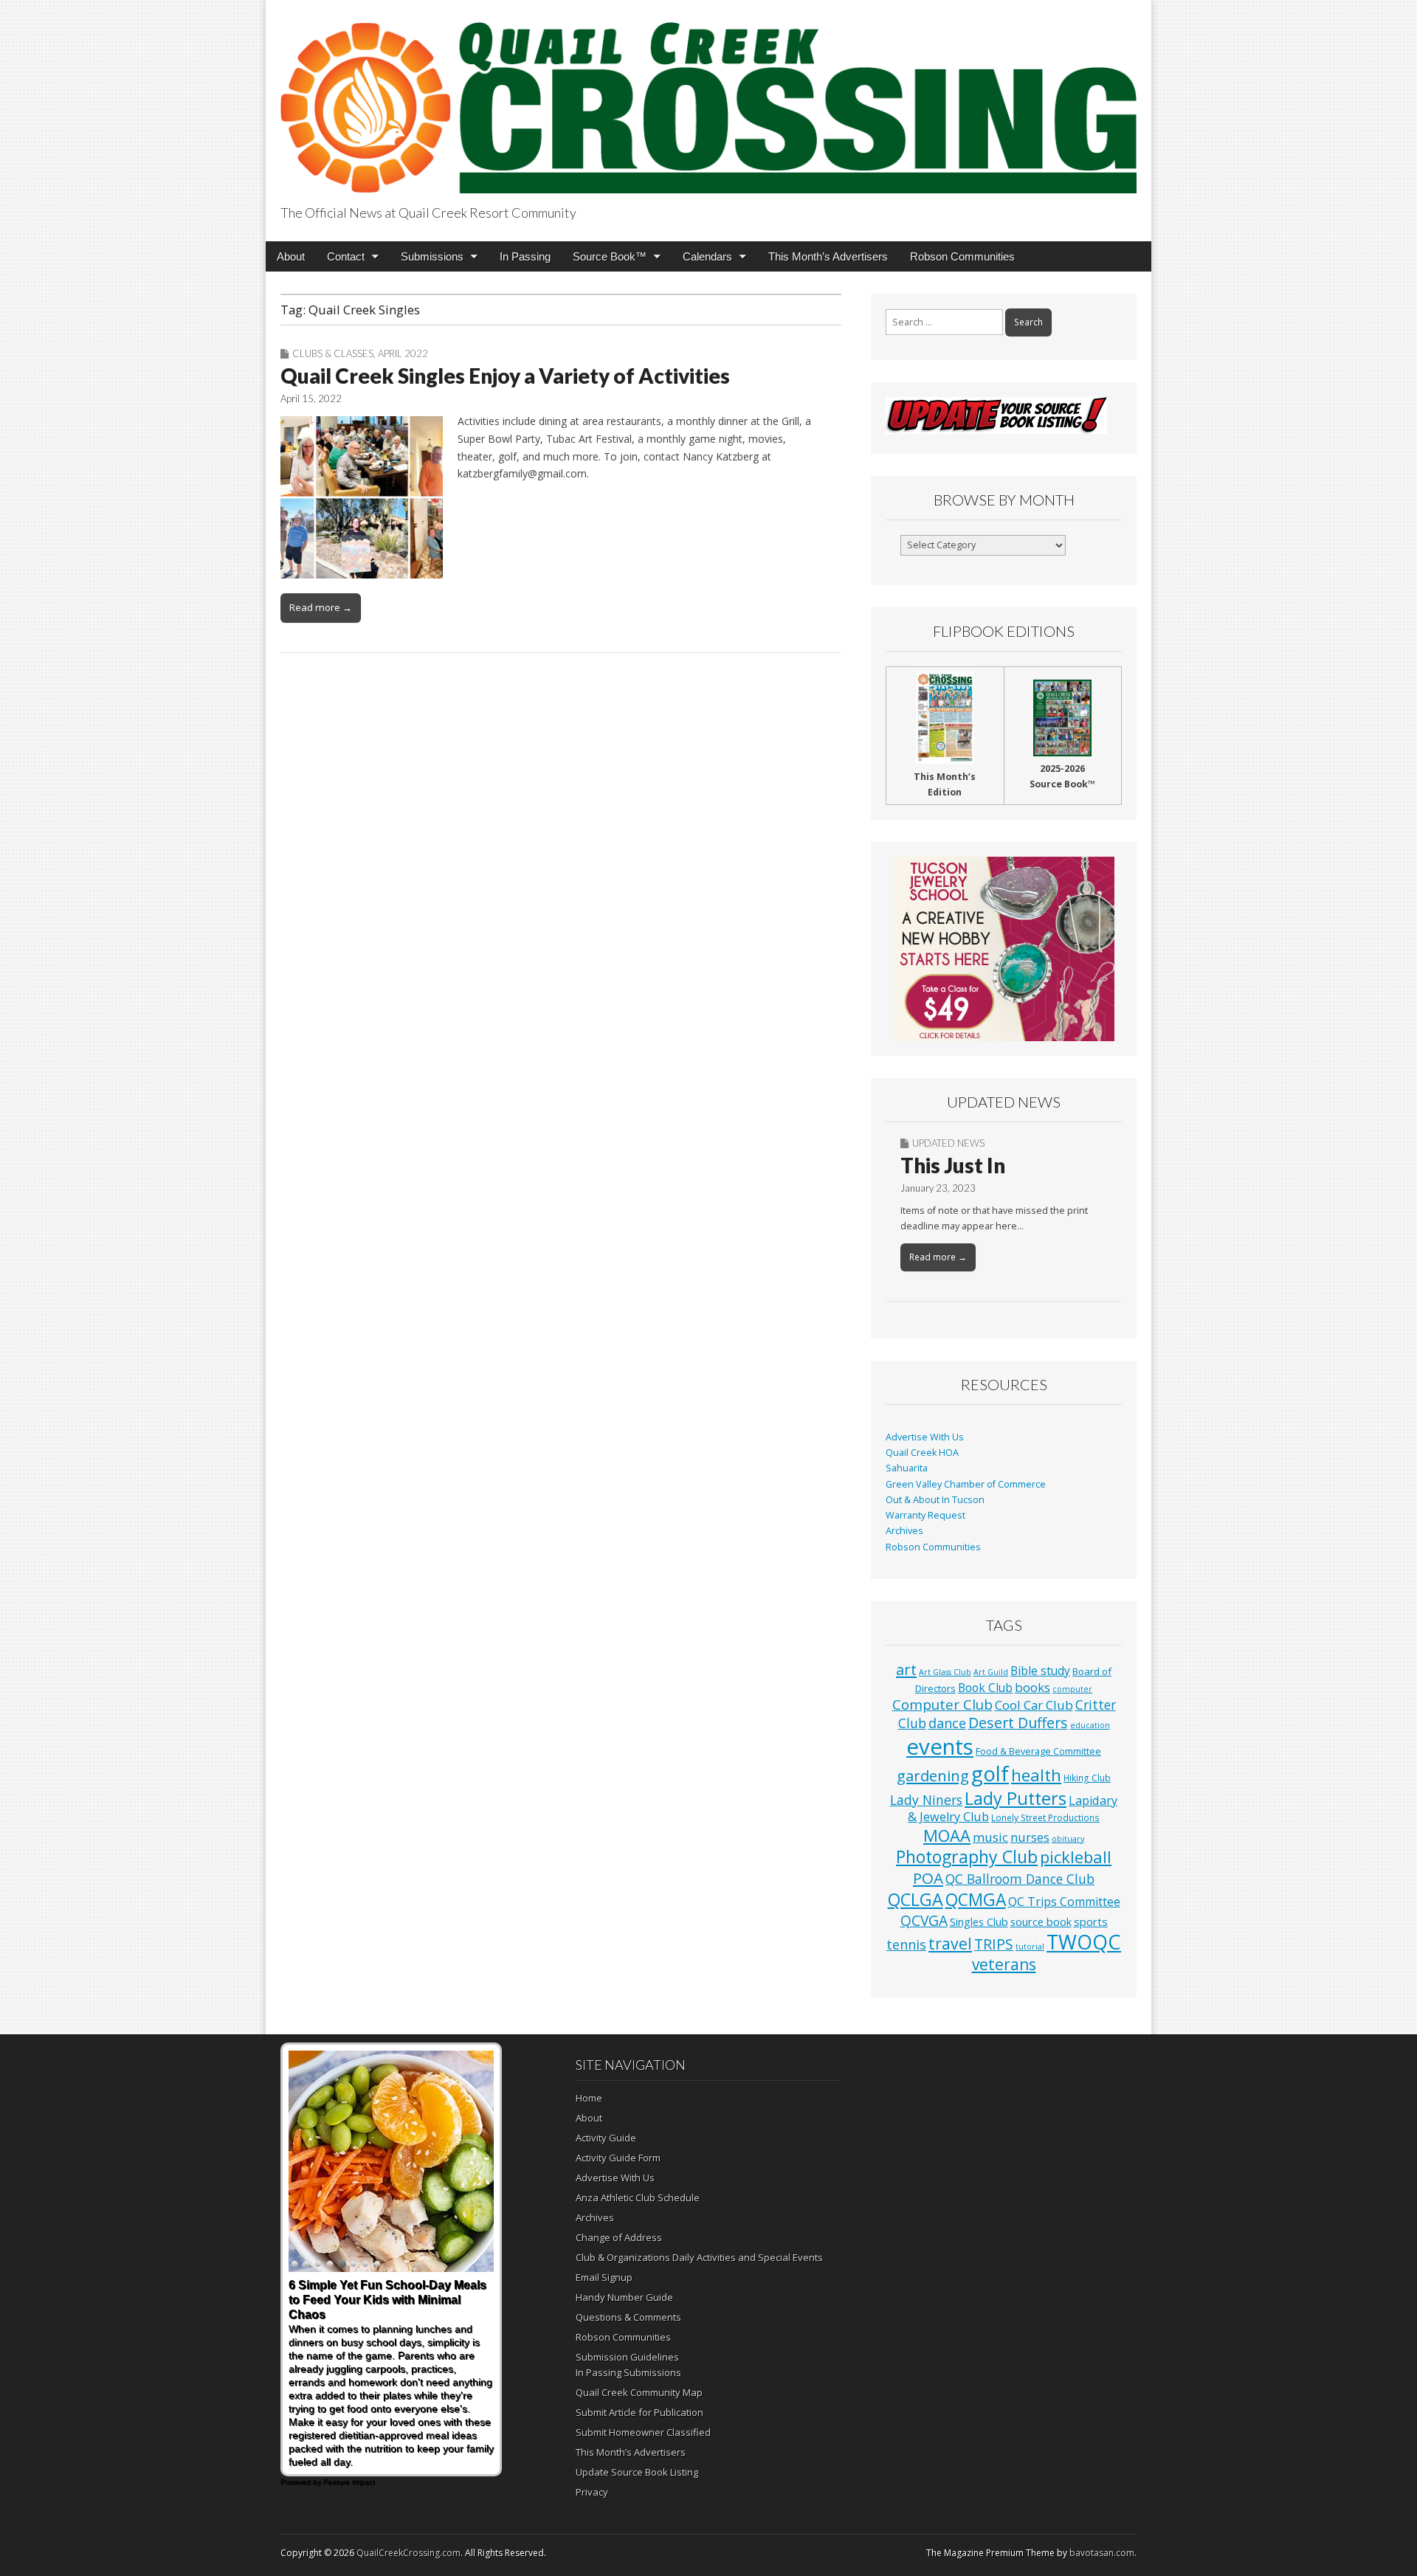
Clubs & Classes (333, 353)
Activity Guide (606, 2138)
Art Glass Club (945, 1672)
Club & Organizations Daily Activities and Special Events (699, 2257)
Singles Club (979, 1921)
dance (947, 1723)
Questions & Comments (628, 2317)
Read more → (321, 607)
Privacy (592, 2492)
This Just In (953, 1165)
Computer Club (942, 1704)
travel (950, 1943)
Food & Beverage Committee (1038, 1751)
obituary (1068, 1839)
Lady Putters (1016, 1798)
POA (928, 1878)
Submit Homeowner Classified (643, 2432)
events (940, 1747)
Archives (904, 1531)
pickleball (1076, 1857)
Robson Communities (962, 256)
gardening (933, 1775)
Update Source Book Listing (637, 2472)
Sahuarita (907, 1468)
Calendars (707, 256)
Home (589, 2098)
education (1090, 1725)
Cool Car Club (1034, 1705)
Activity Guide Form (618, 2158)
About (291, 256)
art (906, 1669)
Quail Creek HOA (922, 1453)
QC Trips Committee (1064, 1902)
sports (1091, 1921)
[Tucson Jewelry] (1004, 949)
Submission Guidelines (627, 2357)
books (1032, 1687)
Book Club (985, 1688)
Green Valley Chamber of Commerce (966, 1484)
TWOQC (1084, 1942)
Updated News (948, 1143)
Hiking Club (1087, 1778)
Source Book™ (610, 256)
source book (1041, 1921)
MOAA (947, 1836)
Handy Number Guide (624, 2297)
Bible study (1040, 1671)
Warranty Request (925, 1515)
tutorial (1030, 1947)
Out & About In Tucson (935, 1500)
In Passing (525, 256)
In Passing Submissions (628, 2372)
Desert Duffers (1018, 1723)
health (1036, 1775)
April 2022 (403, 353)
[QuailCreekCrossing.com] (708, 99)
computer (1072, 1689)
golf (990, 1774)
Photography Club (967, 1857)
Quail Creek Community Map (639, 2392)
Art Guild (991, 1672)
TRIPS (994, 1944)
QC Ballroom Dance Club (1020, 1879)
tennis (906, 1944)
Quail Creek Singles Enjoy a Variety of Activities (505, 376)
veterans (1004, 1964)
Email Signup (604, 2277)
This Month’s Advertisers (828, 256)
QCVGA (924, 1920)
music (990, 1837)
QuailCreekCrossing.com (408, 2553)
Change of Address (619, 2237)
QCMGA (976, 1900)
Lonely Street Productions (1045, 1817)
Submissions (432, 256)
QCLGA (916, 1899)
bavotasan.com (1102, 2553)
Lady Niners (926, 1800)
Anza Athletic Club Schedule (638, 2197)
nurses (1030, 1837)
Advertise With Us (925, 1437)
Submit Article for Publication (639, 2412)
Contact (346, 256)
